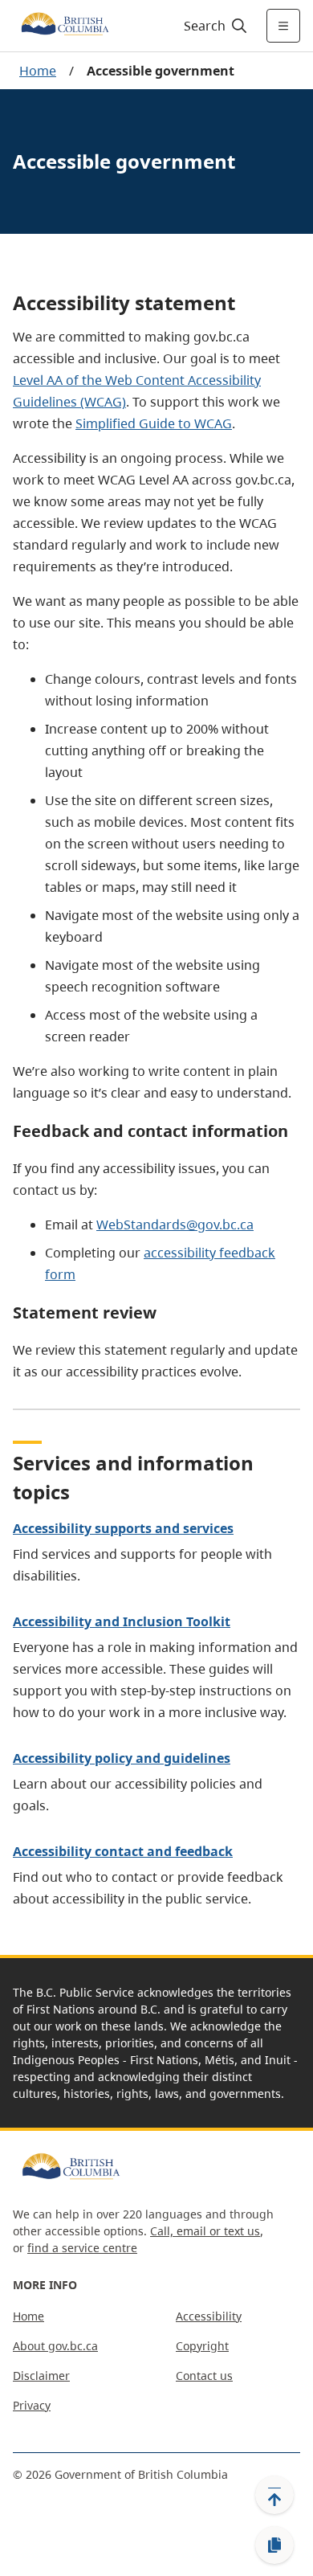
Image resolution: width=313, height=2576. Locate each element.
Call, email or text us (205, 2231)
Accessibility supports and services (123, 1528)
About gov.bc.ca (55, 2346)
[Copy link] (274, 2545)
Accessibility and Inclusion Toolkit (122, 1621)
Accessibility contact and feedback (123, 1851)
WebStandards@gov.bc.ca (175, 1225)
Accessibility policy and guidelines (122, 1758)
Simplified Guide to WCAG (154, 423)
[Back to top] (274, 2495)
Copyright (202, 2346)
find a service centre (82, 2248)
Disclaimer (41, 2376)
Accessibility (209, 2316)
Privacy (32, 2405)
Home (38, 71)
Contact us (204, 2376)
